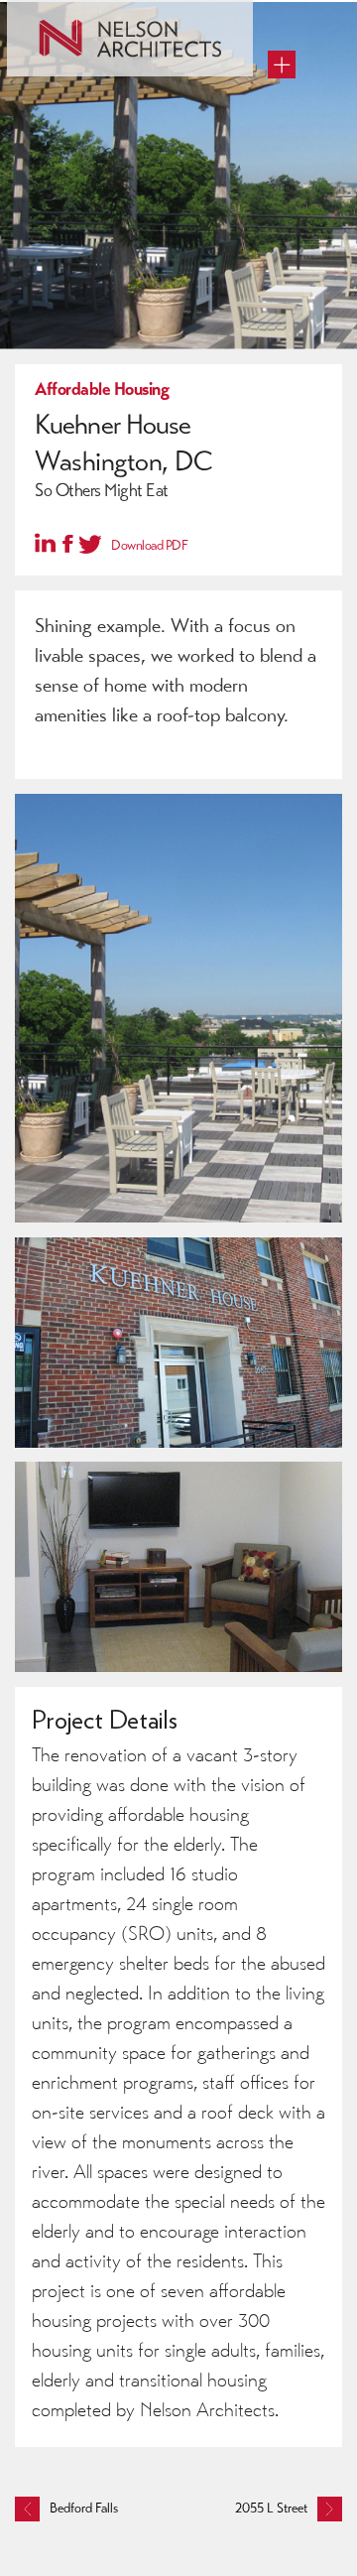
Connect (60, 242)
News (51, 207)
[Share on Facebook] (68, 545)
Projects (59, 138)
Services (59, 103)
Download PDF (149, 545)
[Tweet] (90, 543)
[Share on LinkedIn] (45, 543)
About (53, 173)
